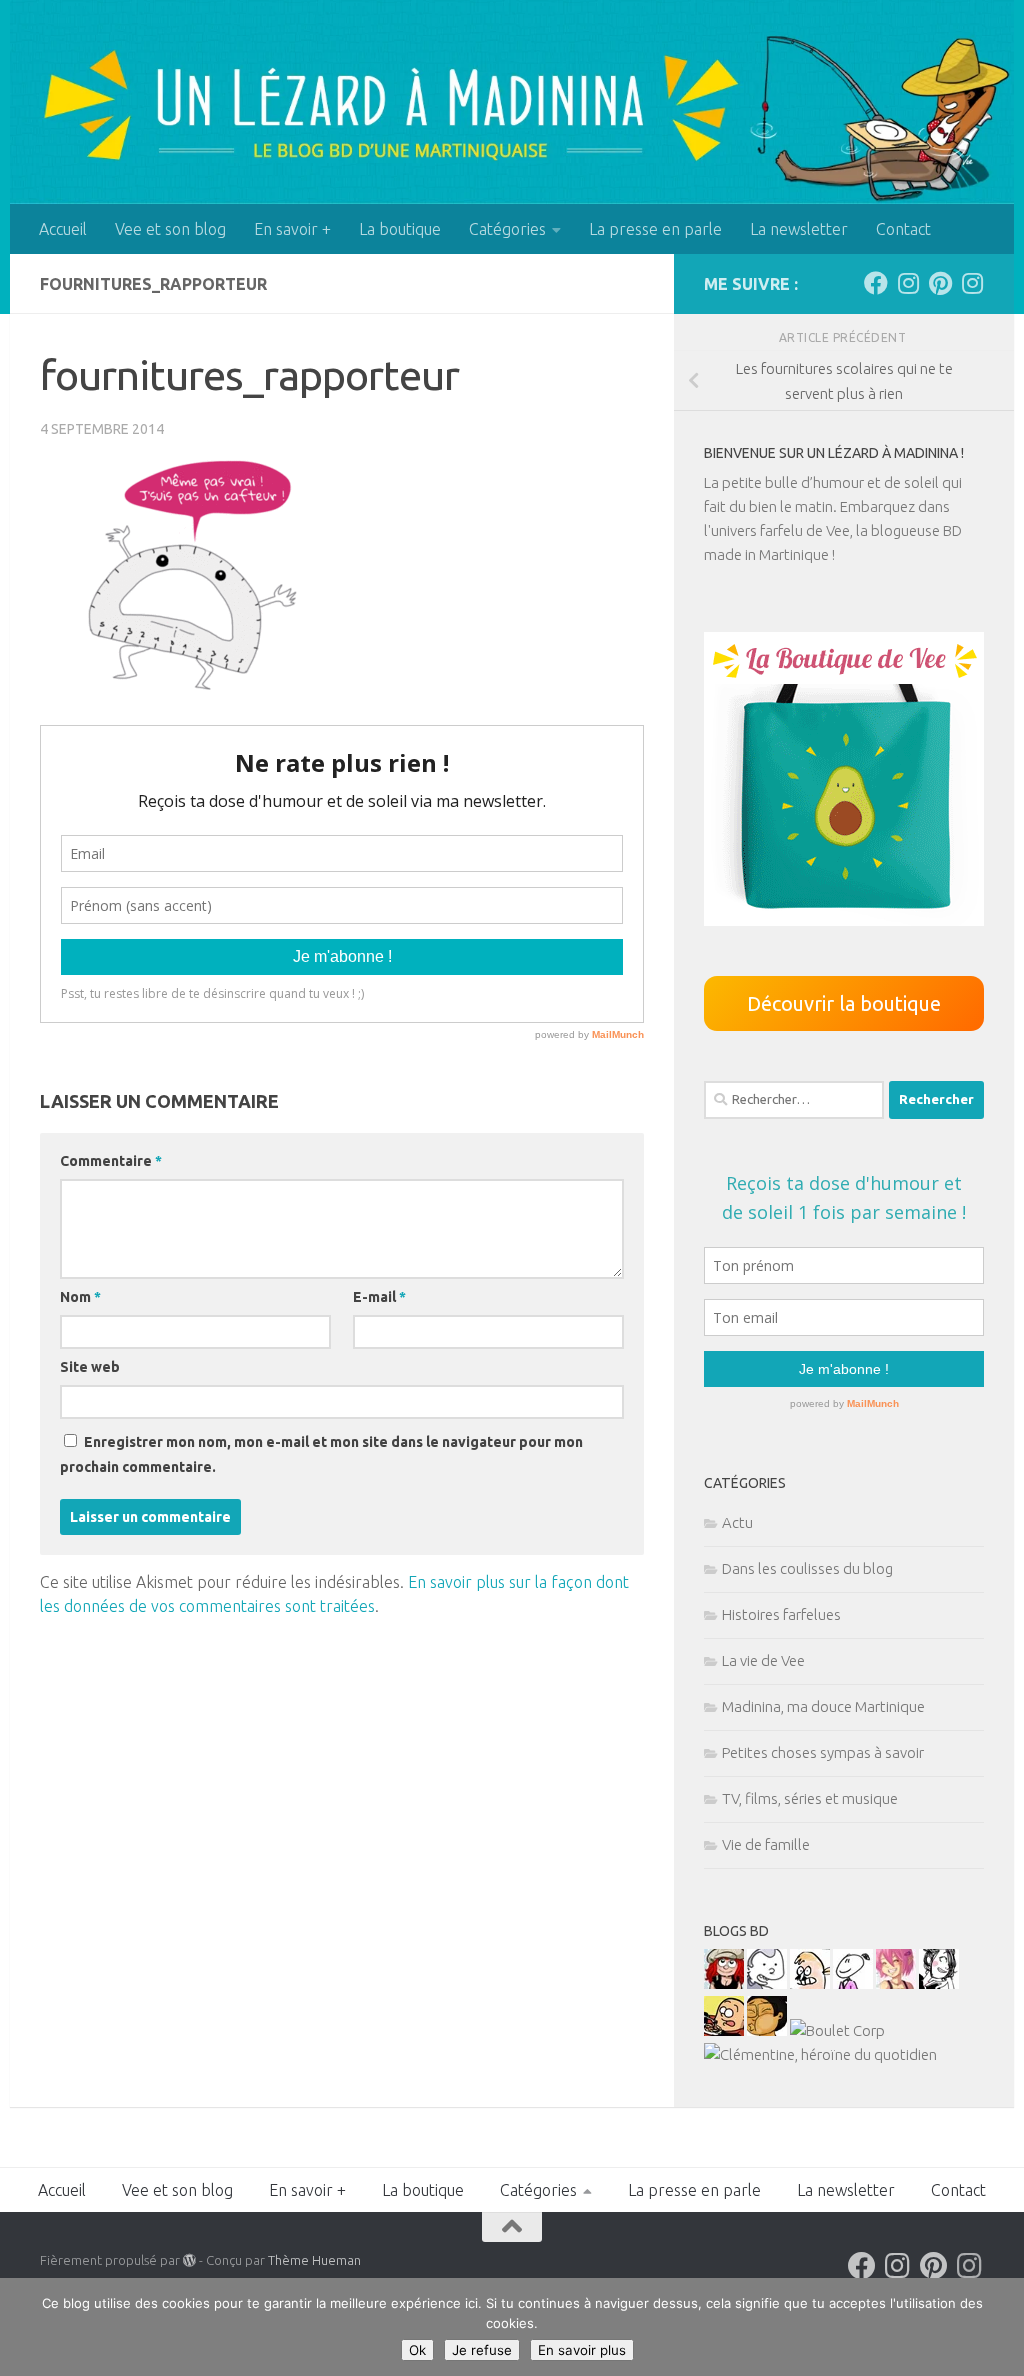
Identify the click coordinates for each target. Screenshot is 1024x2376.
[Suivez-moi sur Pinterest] (940, 283)
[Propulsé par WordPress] (189, 2260)
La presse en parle (655, 229)
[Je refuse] (999, 2327)
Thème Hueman (314, 2260)
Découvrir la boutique (844, 1003)
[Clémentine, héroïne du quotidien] (820, 2054)
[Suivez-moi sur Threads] (972, 283)
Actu (737, 1522)
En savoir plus (582, 2350)
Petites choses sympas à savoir (823, 1752)
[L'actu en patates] (724, 2030)
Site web (90, 1367)
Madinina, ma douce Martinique (823, 1706)
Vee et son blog (170, 229)
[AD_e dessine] (767, 2030)
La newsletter (799, 229)
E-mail (379, 1297)
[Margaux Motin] (939, 1983)
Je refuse (482, 2350)
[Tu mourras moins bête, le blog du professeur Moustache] (810, 1983)
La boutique (400, 229)
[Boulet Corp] (837, 2030)
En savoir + (292, 229)
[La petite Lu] (853, 1983)
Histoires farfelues (781, 1614)
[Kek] (767, 1983)
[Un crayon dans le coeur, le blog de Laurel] (724, 1983)
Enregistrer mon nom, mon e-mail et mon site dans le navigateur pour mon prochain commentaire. (321, 1454)
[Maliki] (896, 1983)
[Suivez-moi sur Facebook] (876, 283)
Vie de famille (766, 1844)
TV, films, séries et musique (810, 1798)
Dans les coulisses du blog (807, 1568)
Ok (417, 2350)
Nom (80, 1297)
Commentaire (111, 1161)
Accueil (63, 229)
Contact (903, 229)
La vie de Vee (763, 1660)
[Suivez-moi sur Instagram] (908, 283)
